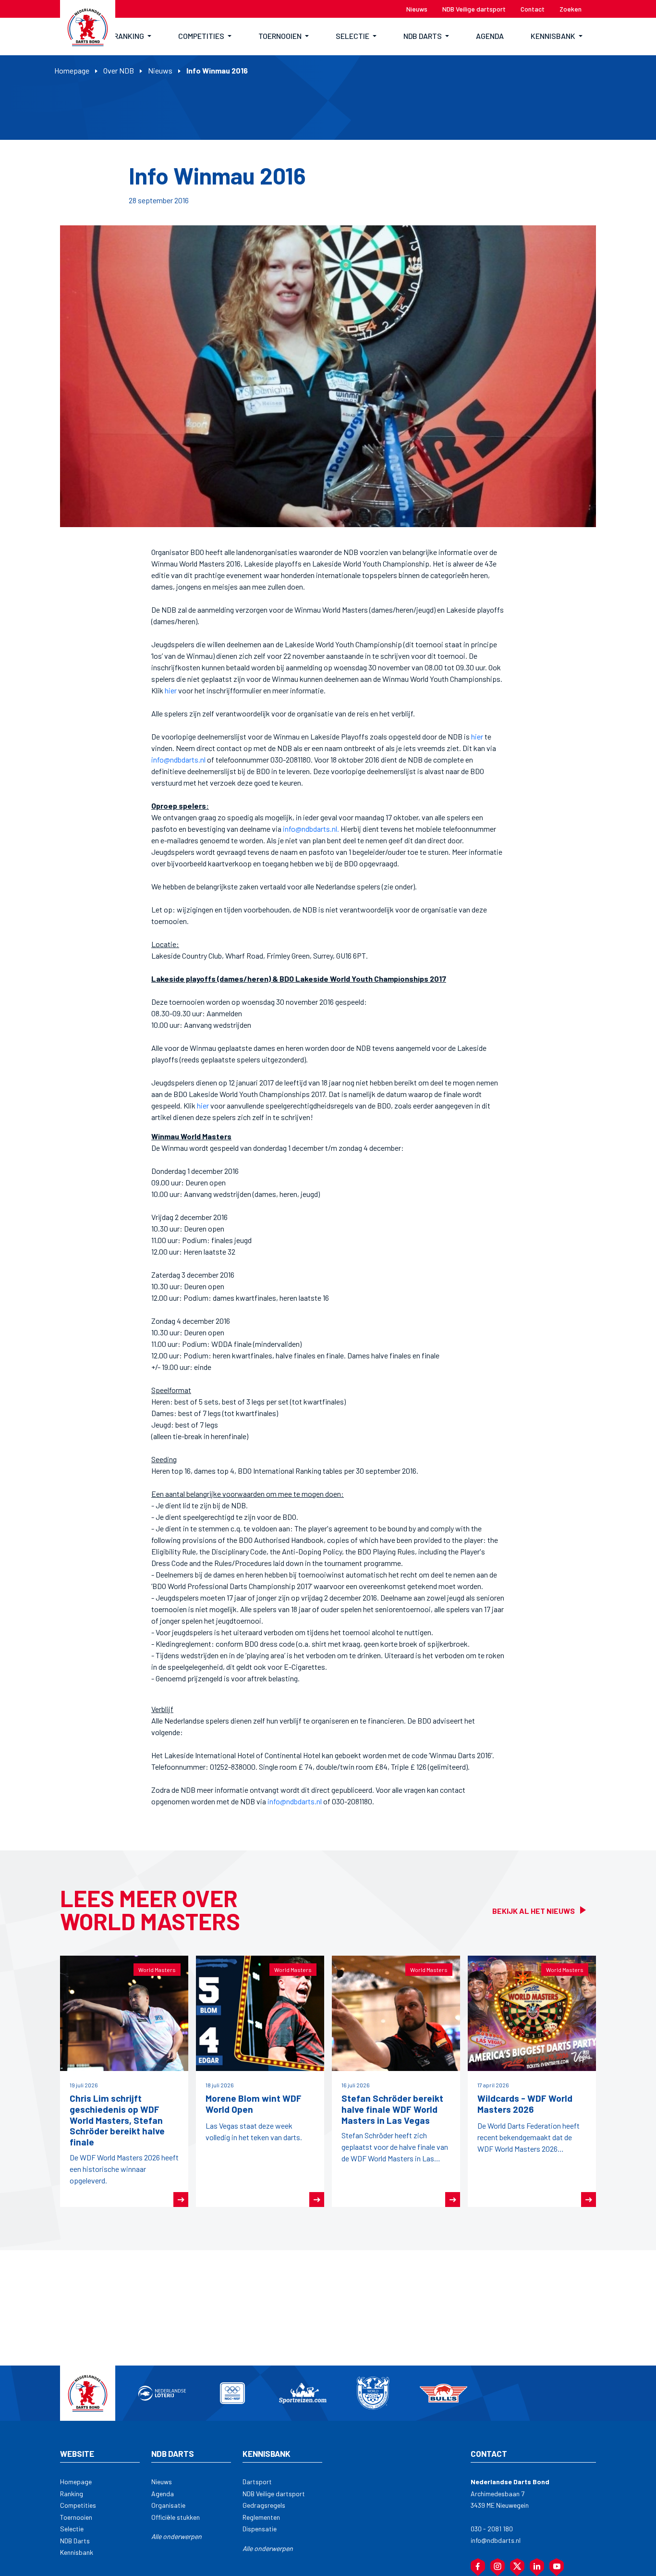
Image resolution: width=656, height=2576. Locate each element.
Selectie (72, 2529)
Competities (78, 2505)
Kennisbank (77, 2552)
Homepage (72, 70)
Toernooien (76, 2517)
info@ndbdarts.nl (178, 759)
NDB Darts (75, 2541)
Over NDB (119, 70)
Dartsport (257, 2482)
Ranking (72, 2494)
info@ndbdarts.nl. (311, 829)
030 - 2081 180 (492, 2529)
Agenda (163, 2494)
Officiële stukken (176, 2517)
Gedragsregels (264, 2505)
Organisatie (168, 2505)
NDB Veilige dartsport (274, 2494)
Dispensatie (260, 2529)
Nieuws (160, 70)
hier (171, 690)
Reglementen (261, 2517)
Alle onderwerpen (176, 2536)
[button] (133, 37)
